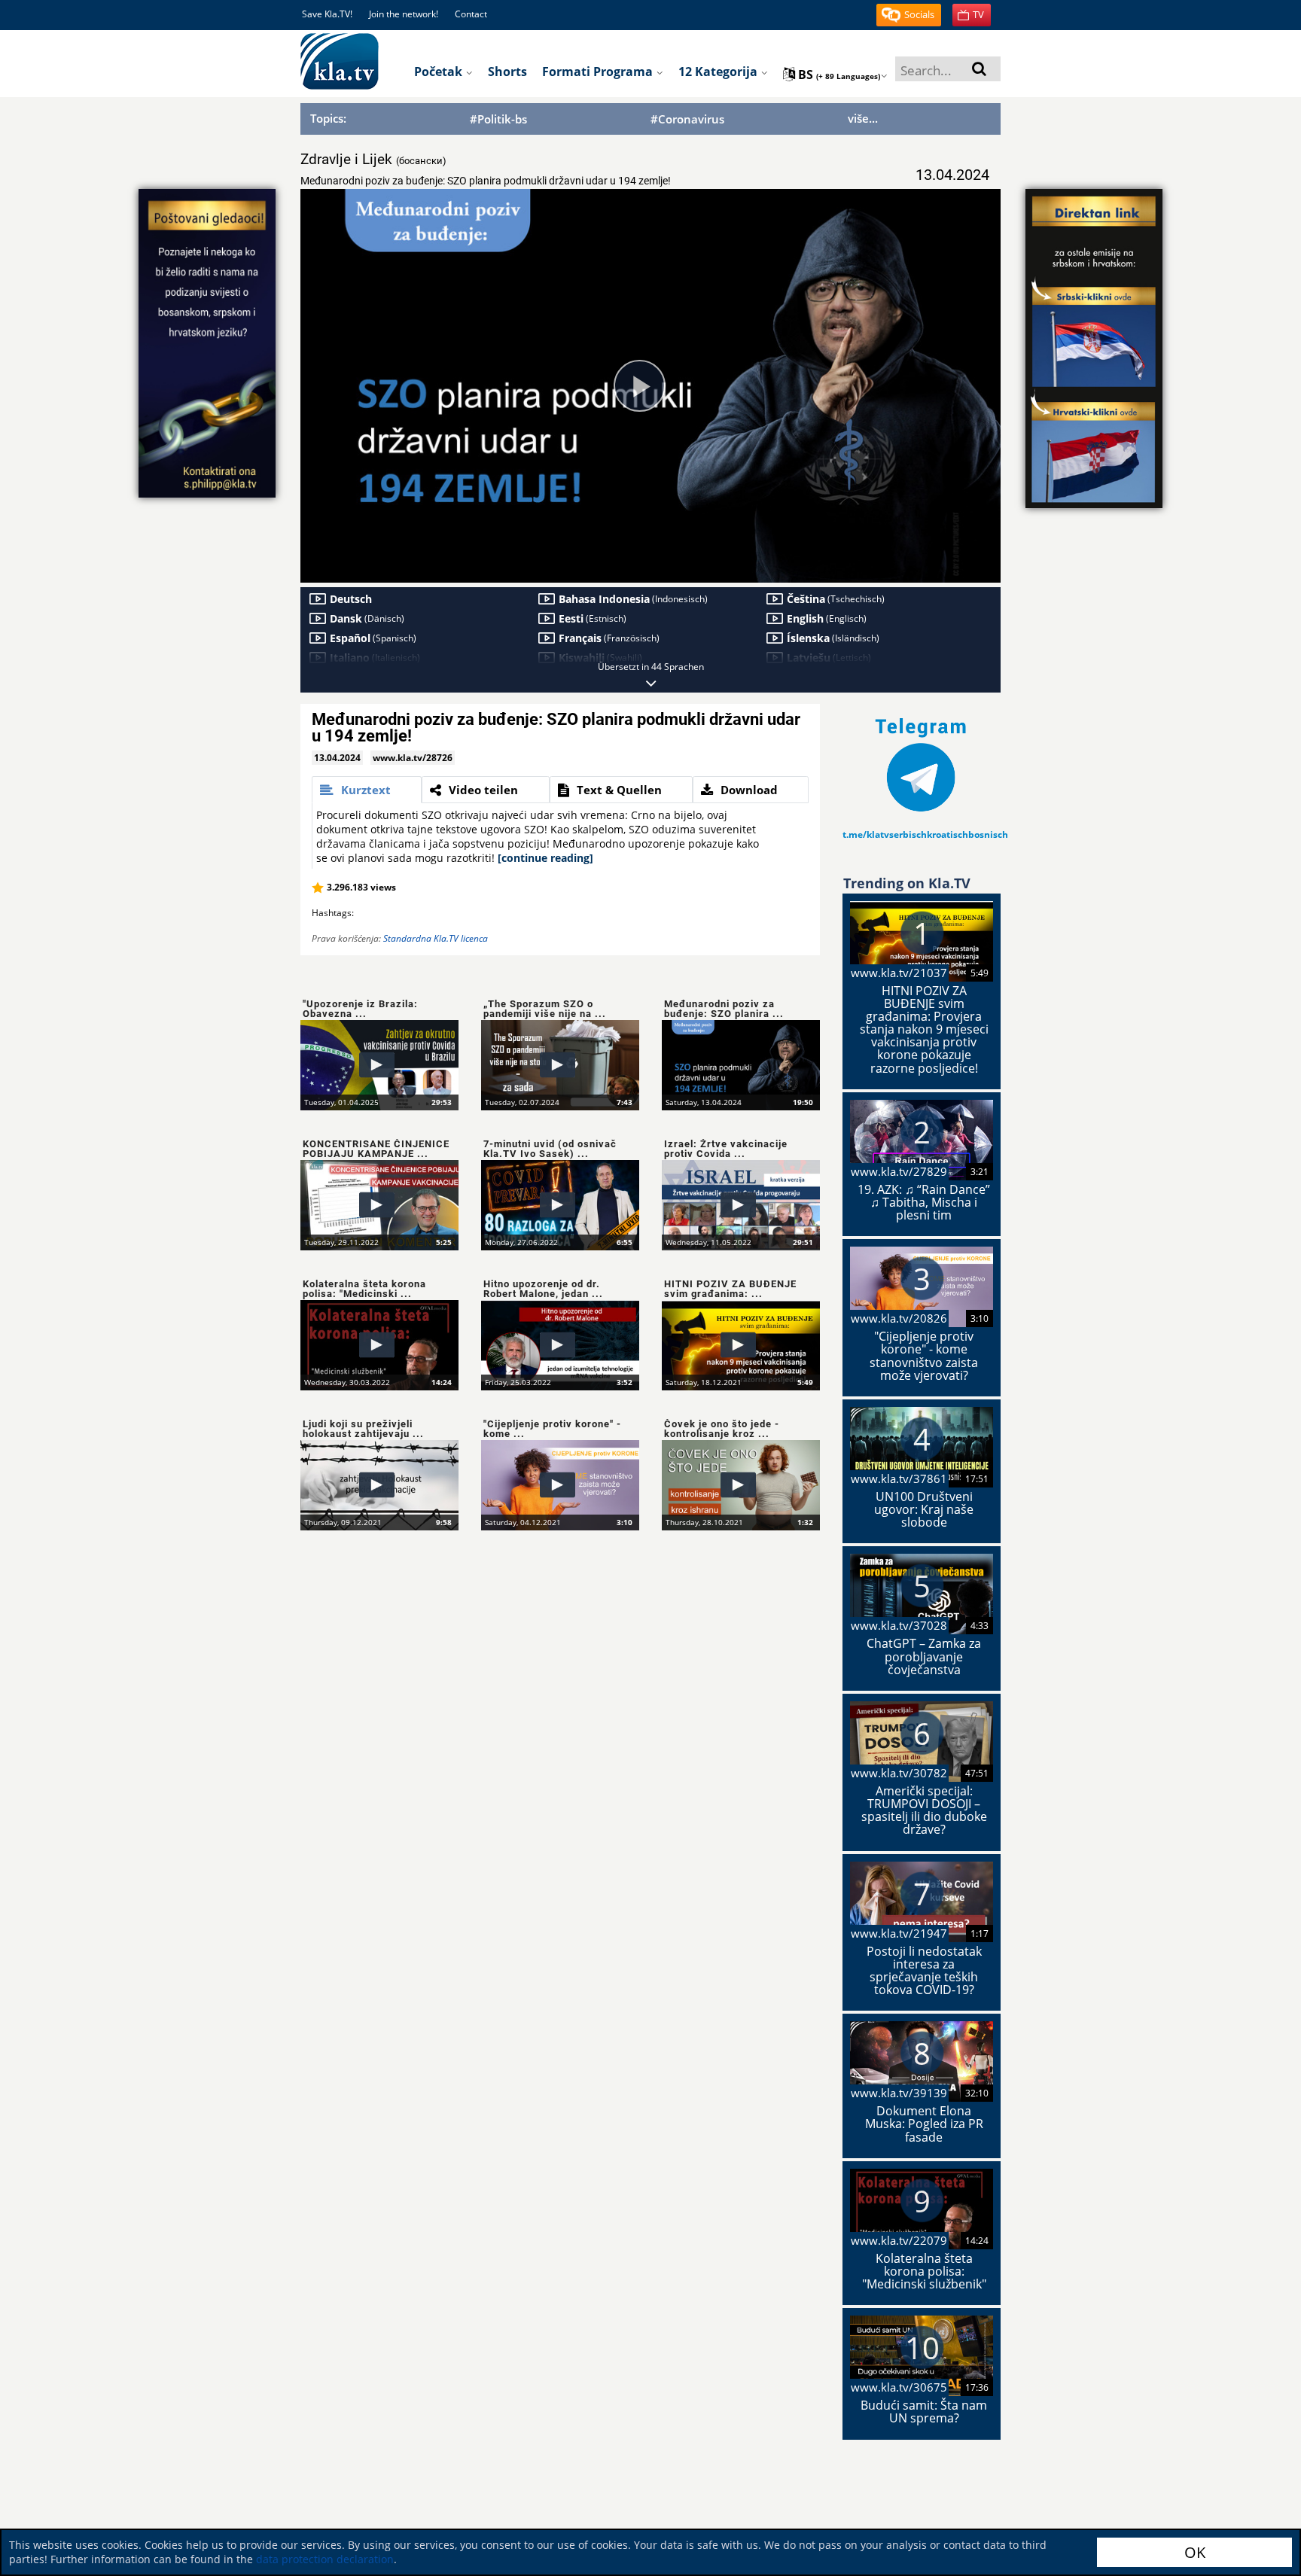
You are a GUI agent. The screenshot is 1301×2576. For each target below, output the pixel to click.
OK (1195, 2552)
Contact (471, 14)
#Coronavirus (687, 119)
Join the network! (404, 14)
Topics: (328, 118)
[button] (909, 15)
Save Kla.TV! (327, 14)
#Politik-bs (498, 119)
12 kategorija (719, 72)
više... (863, 118)
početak (440, 72)
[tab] (367, 790)
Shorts (507, 72)
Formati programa (599, 72)
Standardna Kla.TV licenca (436, 938)
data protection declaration (325, 2559)
